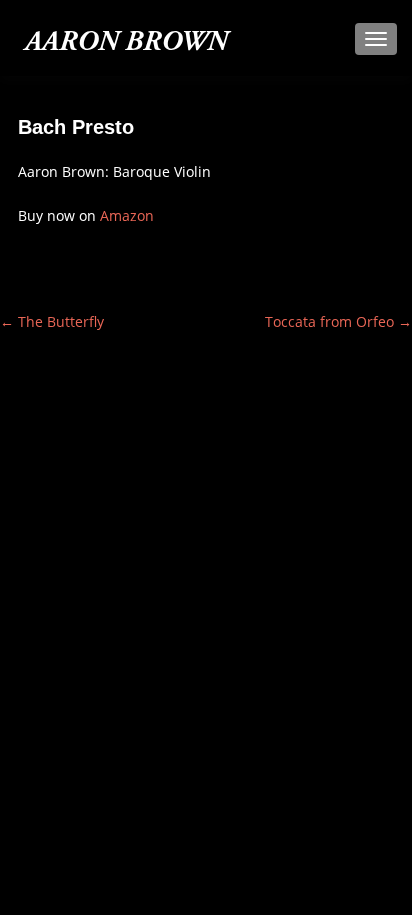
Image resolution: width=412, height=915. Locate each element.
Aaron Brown (126, 44)
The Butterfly (52, 321)
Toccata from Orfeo (338, 321)
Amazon (127, 215)
